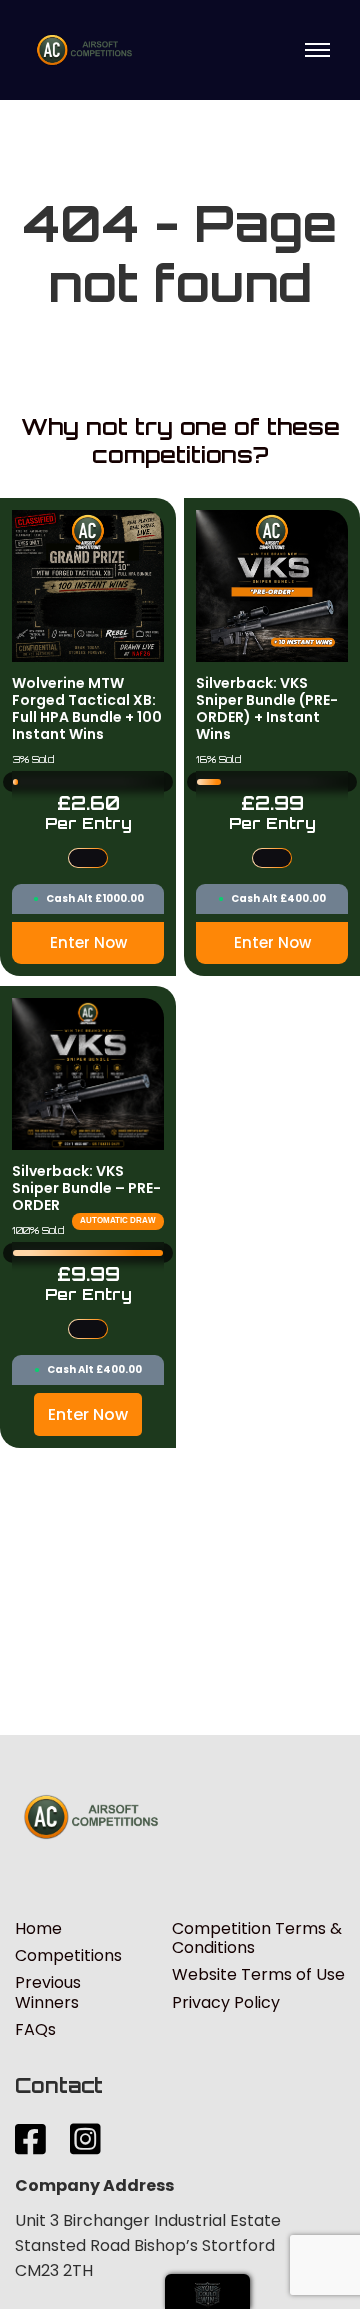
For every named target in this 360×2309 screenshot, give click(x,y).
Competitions (68, 1955)
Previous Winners (48, 1992)
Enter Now (88, 942)
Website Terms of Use (258, 1974)
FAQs (35, 2029)
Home (38, 1928)
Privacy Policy (226, 2002)
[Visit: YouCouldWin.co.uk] (207, 2291)
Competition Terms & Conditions (257, 1938)
